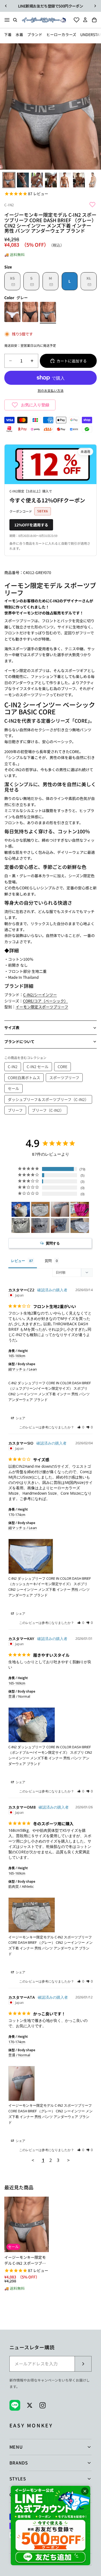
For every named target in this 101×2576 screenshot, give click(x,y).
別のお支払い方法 (51, 390)
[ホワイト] (12, 313)
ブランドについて (19, 1041)
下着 (8, 34)
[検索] (15, 20)
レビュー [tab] (18, 1261)
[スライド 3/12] (37, 180)
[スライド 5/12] (65, 180)
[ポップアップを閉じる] (85, 2491)
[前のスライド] (6, 6)
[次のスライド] (95, 6)
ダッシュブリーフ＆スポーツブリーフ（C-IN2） (48, 1099)
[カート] (96, 20)
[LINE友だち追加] (50, 2526)
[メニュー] (7, 20)
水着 (19, 34)
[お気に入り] (75, 20)
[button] (81, 1427)
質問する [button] (53, 1243)
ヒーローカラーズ (61, 34)
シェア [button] (20, 1418)
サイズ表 (12, 1027)
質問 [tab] (48, 1261)
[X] (30, 2405)
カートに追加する (72, 361)
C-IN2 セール (38, 1067)
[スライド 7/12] (93, 180)
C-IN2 (9, 205)
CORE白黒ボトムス (24, 1078)
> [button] (68, 2160)
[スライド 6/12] (79, 180)
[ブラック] (30, 313)
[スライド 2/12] (23, 180)
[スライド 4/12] (51, 180)
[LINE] (15, 2405)
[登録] (83, 2364)
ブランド (35, 34)
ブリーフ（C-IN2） (48, 1110)
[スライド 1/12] (9, 180)
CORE (62, 1067)
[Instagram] (43, 2405)
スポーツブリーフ (64, 1078)
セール (13, 1088)
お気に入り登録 (35, 405)
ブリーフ (15, 1110)
